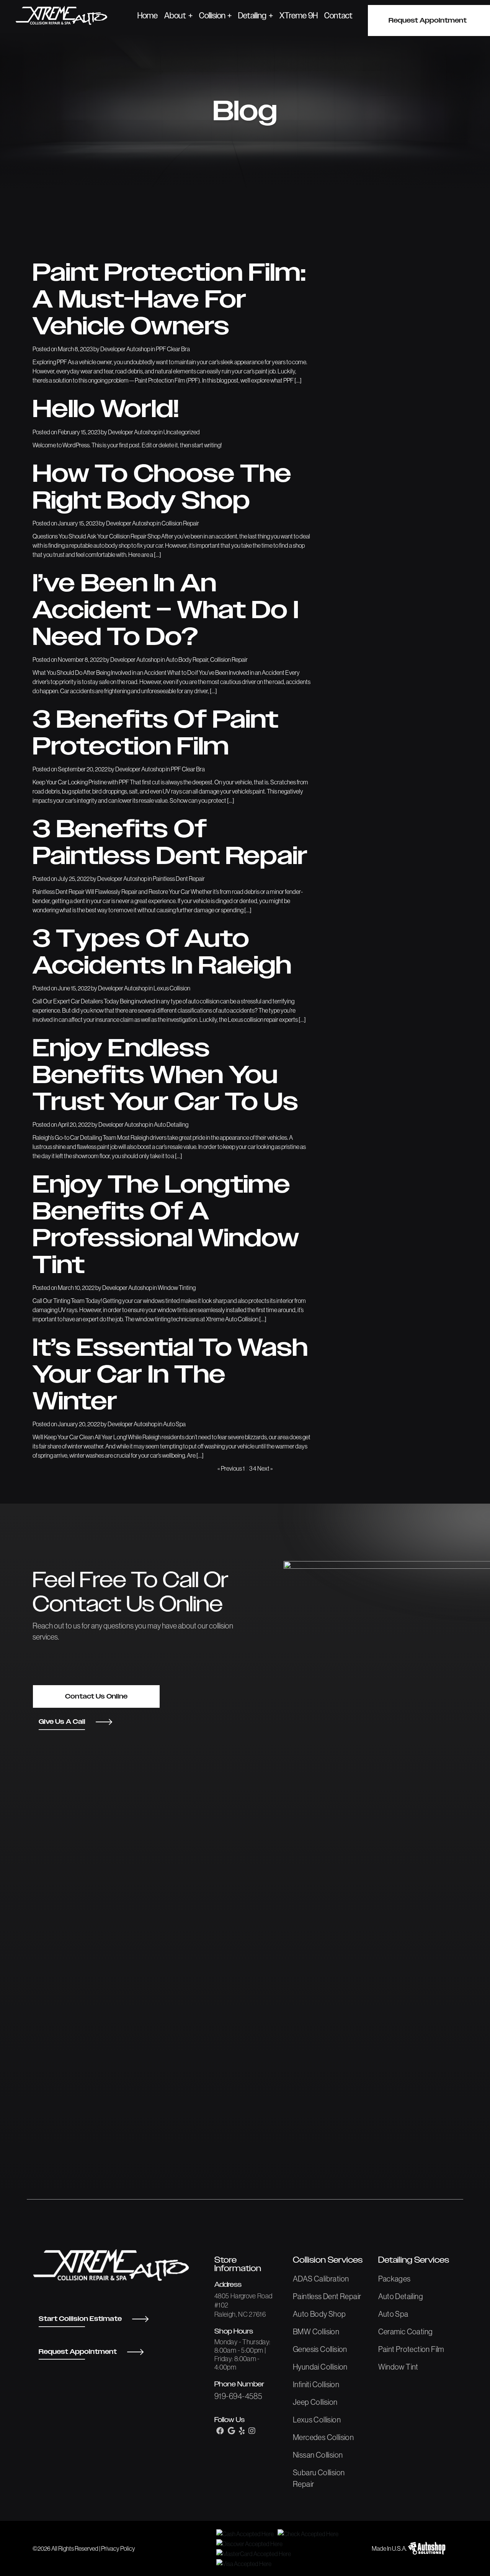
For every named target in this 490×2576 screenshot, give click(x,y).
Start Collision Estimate (80, 2319)
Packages (394, 2279)
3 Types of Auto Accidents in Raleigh (162, 953)
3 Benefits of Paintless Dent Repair (170, 843)
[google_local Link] (231, 2431)
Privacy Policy (118, 2548)
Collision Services (328, 2260)
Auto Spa (174, 1424)
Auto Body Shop (319, 2314)
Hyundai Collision (320, 2367)
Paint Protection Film (411, 2349)
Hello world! (106, 410)
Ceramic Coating (406, 2332)
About (175, 16)
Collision (212, 16)
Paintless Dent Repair (179, 879)
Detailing (252, 16)
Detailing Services (414, 2260)
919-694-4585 (238, 2396)
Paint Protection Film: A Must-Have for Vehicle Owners (169, 300)
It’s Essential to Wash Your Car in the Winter (170, 1375)
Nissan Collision (318, 2455)
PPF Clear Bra (173, 349)
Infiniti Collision (316, 2385)
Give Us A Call (62, 1722)
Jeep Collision (315, 2402)
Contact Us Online (96, 1696)
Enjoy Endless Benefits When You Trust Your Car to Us (165, 1076)
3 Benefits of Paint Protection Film (155, 734)
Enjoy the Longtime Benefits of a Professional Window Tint (166, 1226)
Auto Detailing (171, 1124)
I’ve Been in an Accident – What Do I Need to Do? (166, 611)
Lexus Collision (172, 988)
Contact (338, 16)
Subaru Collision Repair (319, 2478)
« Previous (230, 1468)
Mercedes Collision (323, 2437)
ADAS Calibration (321, 2279)
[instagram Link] (252, 2431)
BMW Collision (316, 2332)
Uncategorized (182, 432)
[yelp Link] (242, 2431)
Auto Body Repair (187, 660)
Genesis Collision (320, 2349)
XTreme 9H (299, 16)
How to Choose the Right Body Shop (162, 488)
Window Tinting (177, 1288)
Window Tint (398, 2367)
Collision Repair (180, 523)
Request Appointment (78, 2352)
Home (148, 16)
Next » (265, 1468)
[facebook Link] (220, 2431)
